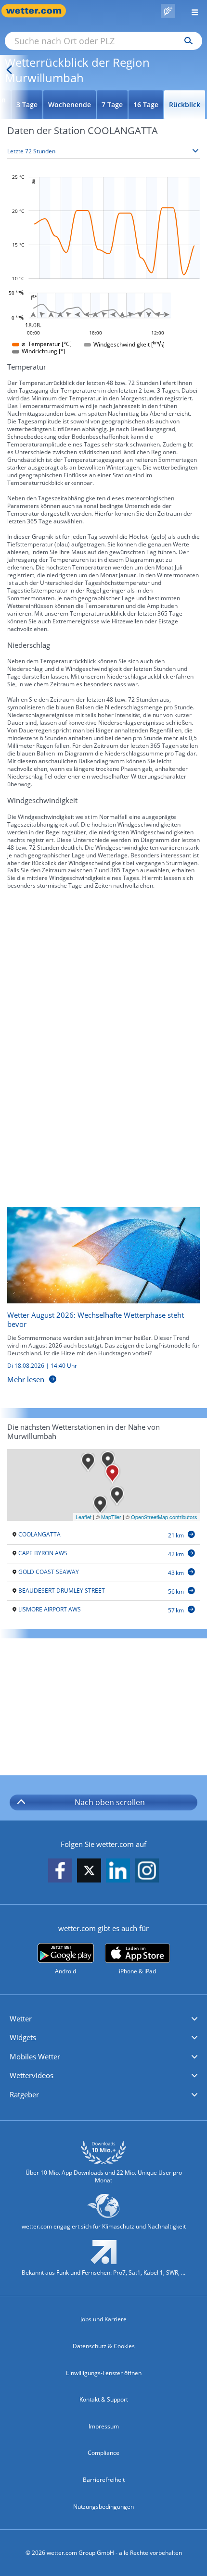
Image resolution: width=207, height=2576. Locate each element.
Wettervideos (32, 2075)
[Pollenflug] (168, 11)
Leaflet (84, 1517)
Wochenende (70, 105)
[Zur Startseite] (39, 11)
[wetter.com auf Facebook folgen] (60, 1871)
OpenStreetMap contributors (164, 1517)
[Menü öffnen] (191, 11)
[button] (103, 2019)
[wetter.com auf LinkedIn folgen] (118, 1871)
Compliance (103, 2453)
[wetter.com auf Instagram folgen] (147, 1871)
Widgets (23, 2037)
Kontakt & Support (104, 2399)
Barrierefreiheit (104, 2480)
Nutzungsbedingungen (103, 2507)
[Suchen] (186, 41)
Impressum (104, 2426)
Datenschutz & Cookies (104, 2346)
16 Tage (146, 105)
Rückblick (185, 105)
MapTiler (111, 1517)
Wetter (21, 2019)
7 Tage (112, 105)
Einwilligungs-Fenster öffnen (104, 2373)
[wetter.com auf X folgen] (89, 1873)
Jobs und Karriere (103, 2319)
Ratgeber (24, 2094)
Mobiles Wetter (35, 2056)
